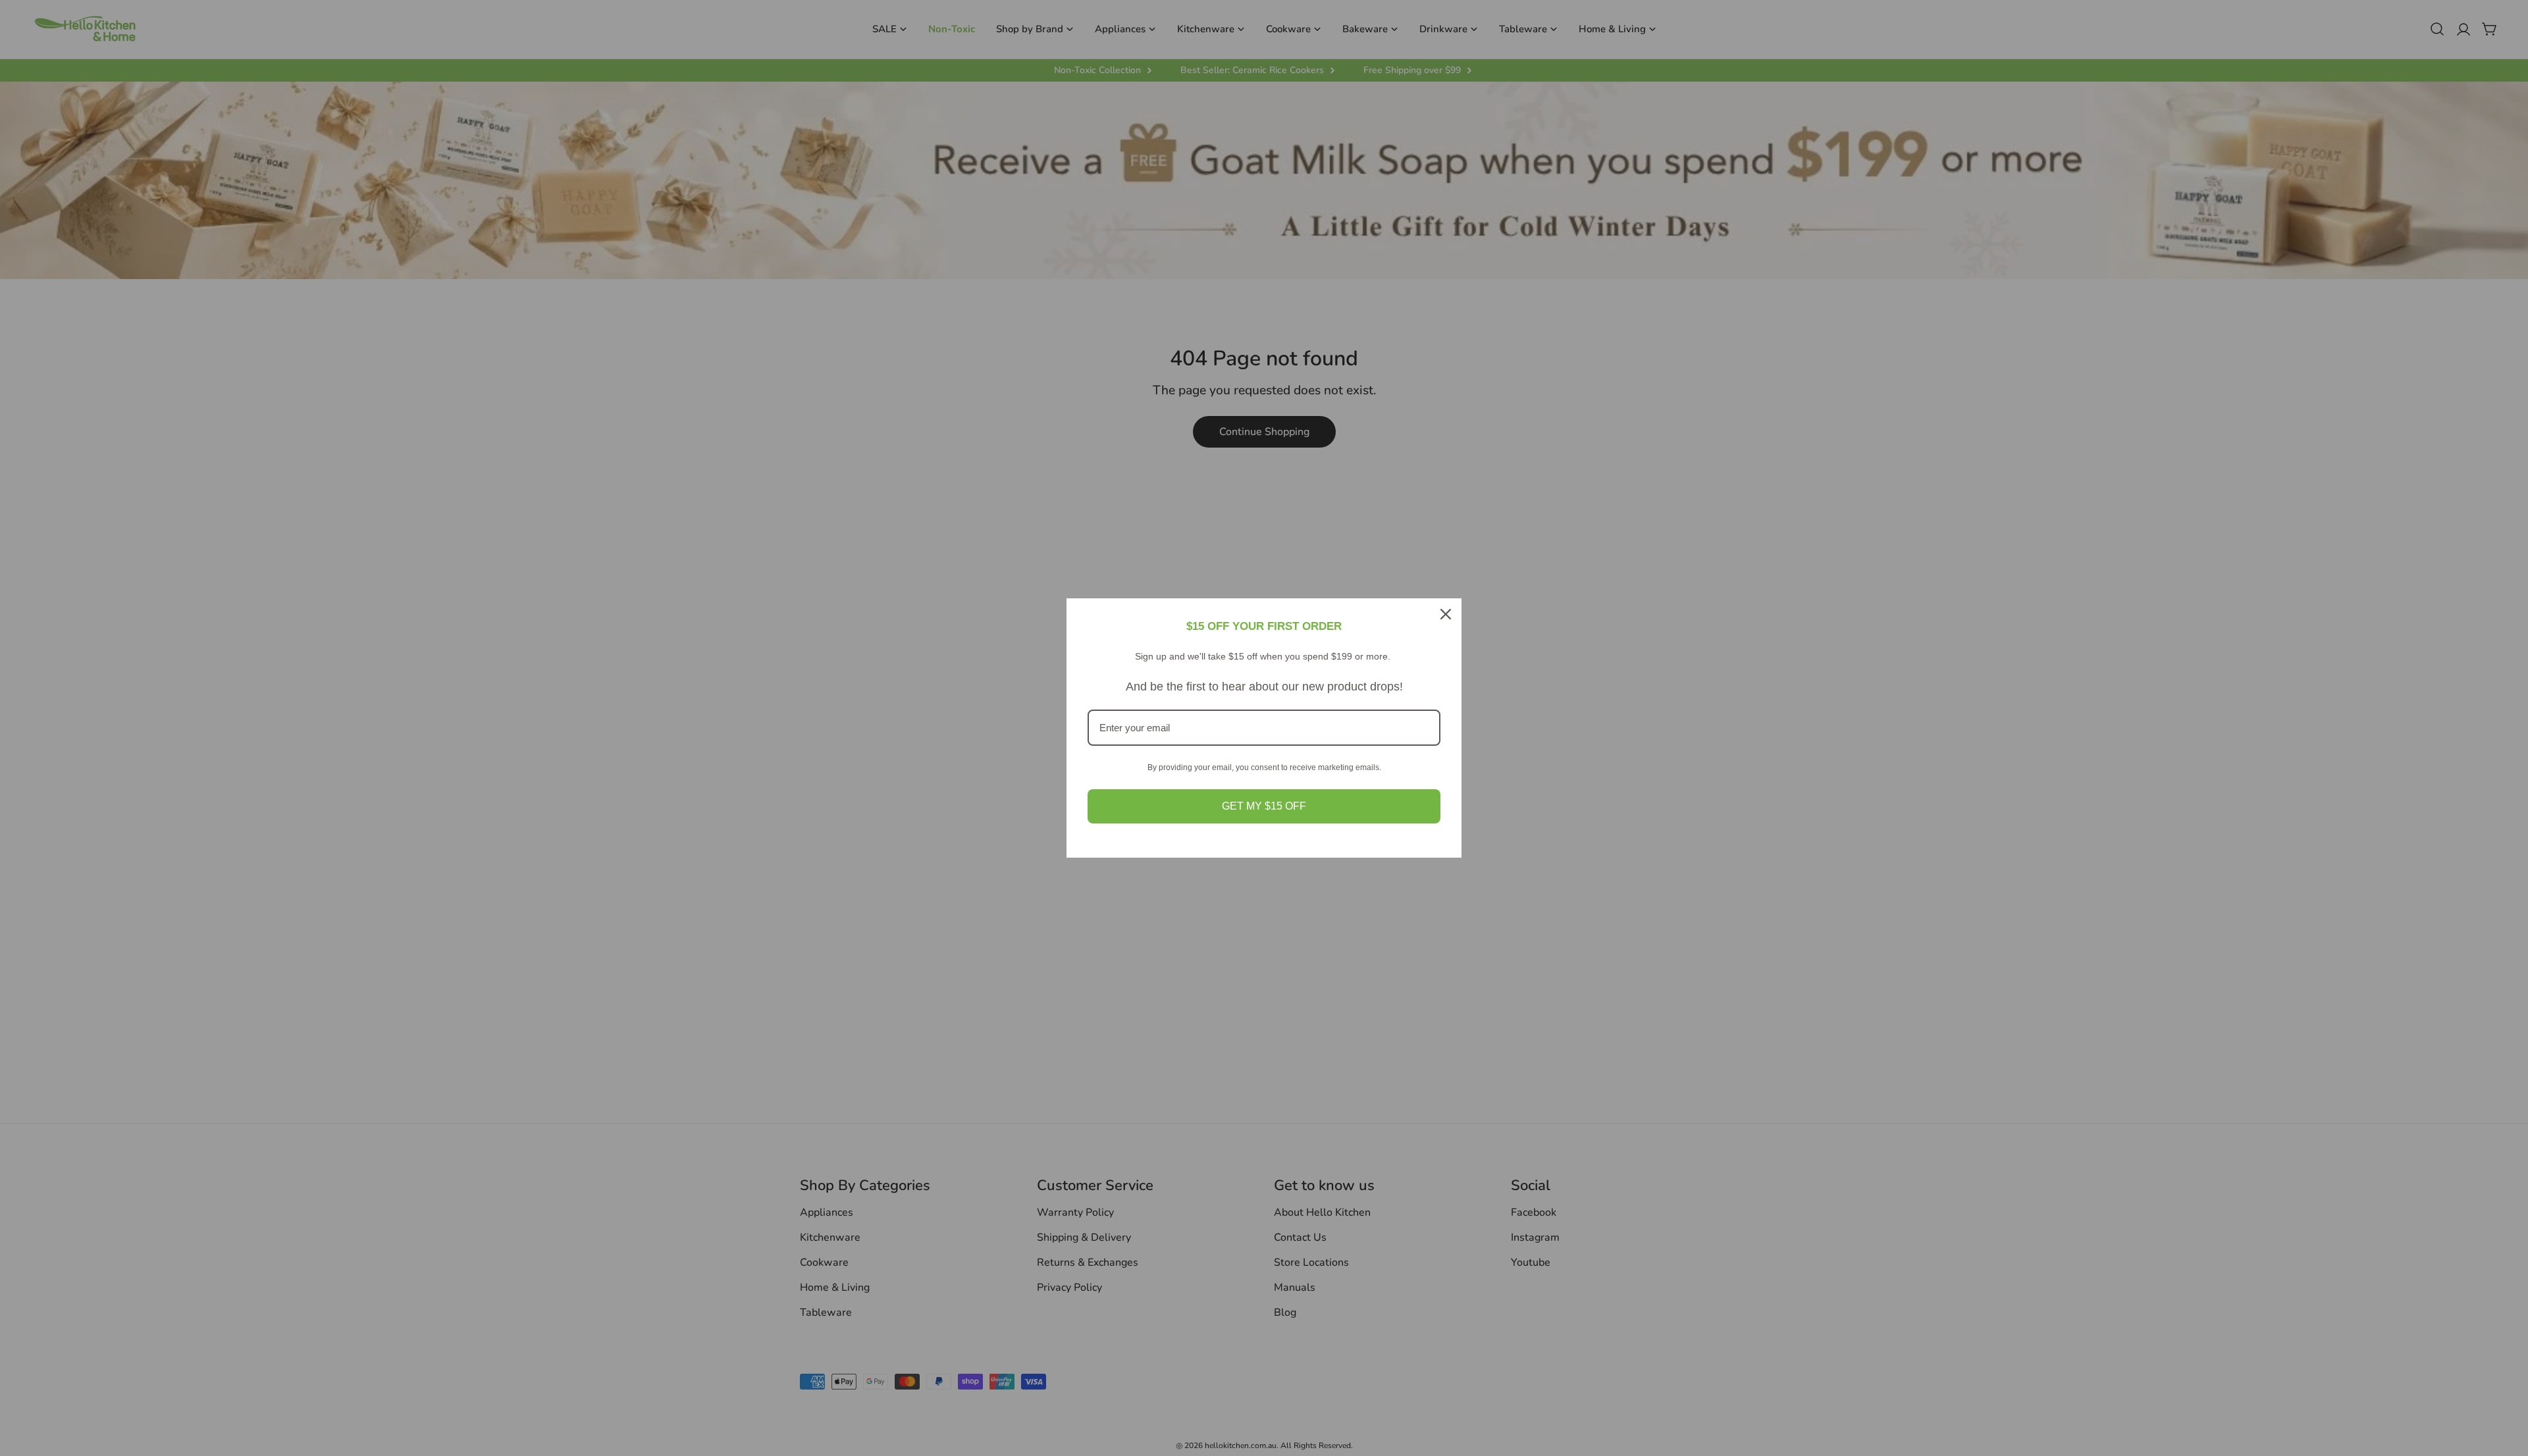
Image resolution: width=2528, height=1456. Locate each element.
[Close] (1446, 614)
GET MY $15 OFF (1264, 806)
